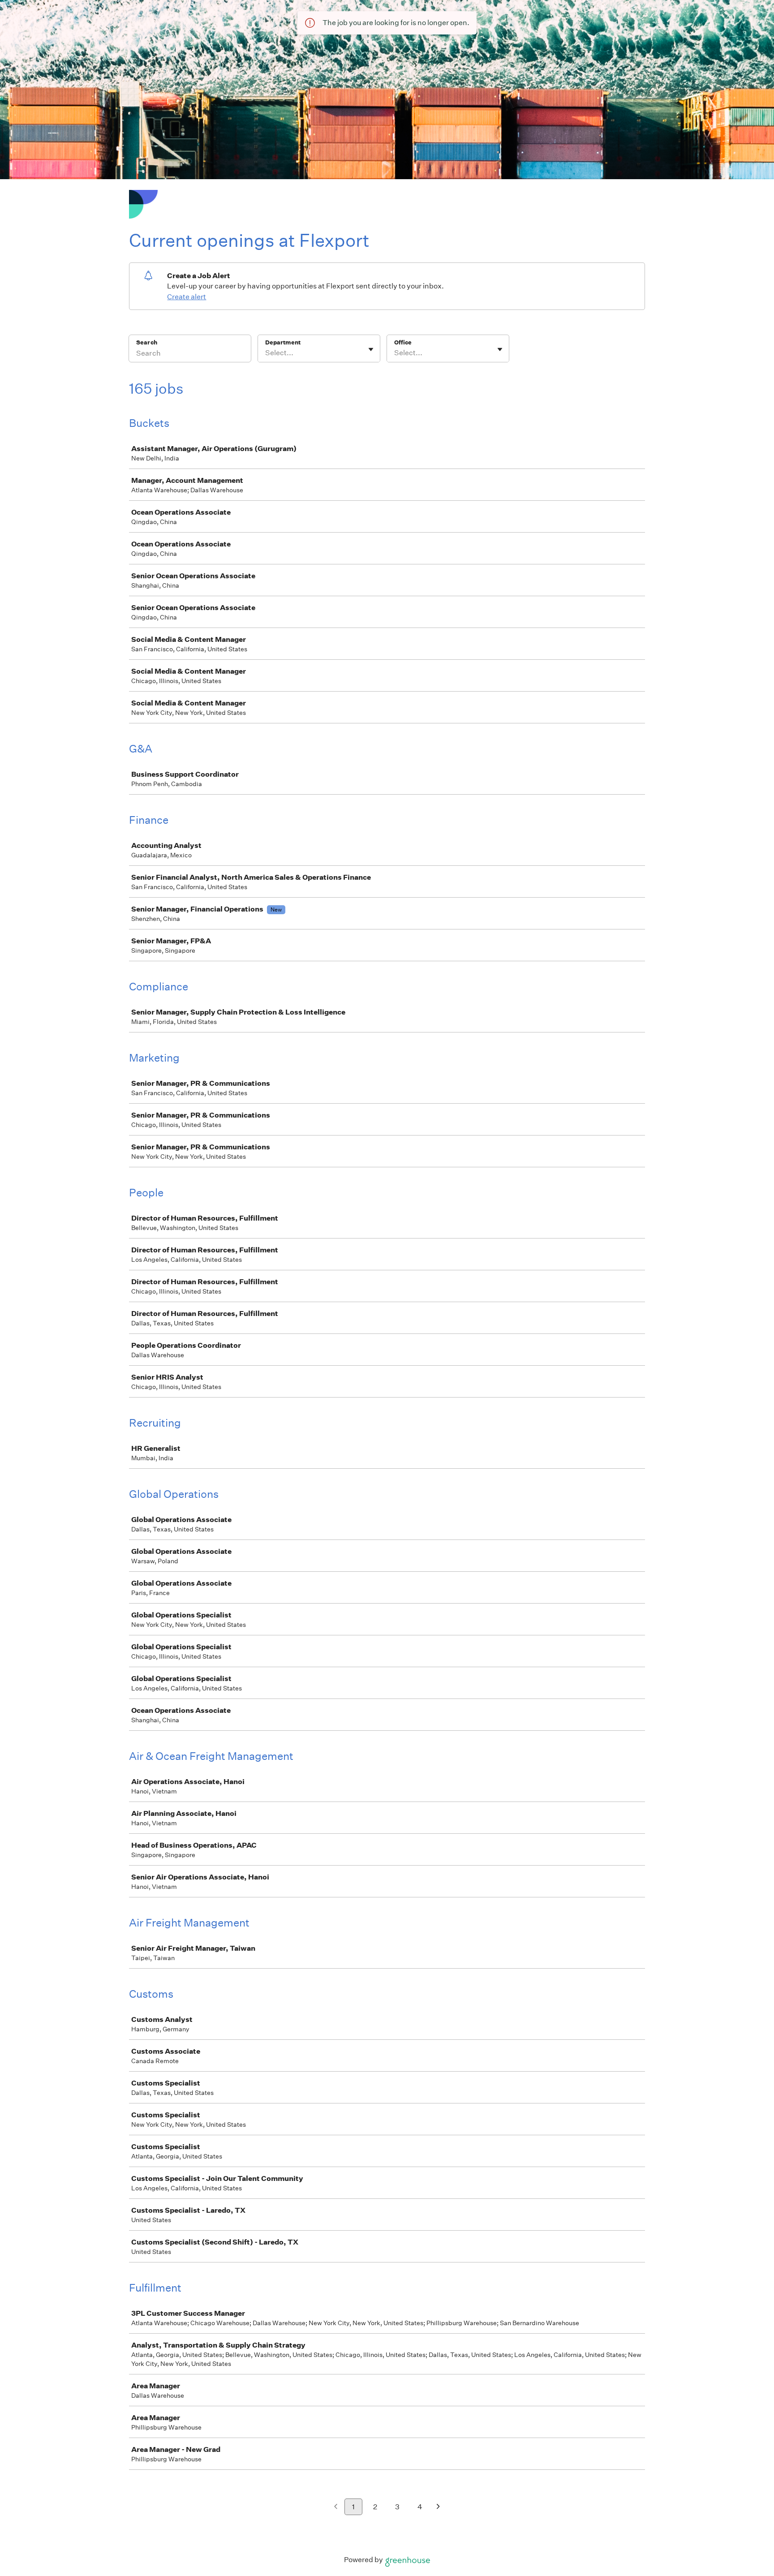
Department (283, 342)
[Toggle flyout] (371, 349)
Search (147, 342)
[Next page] (438, 2507)
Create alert (187, 297)
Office (403, 342)
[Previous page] (336, 2507)
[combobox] (266, 353)
